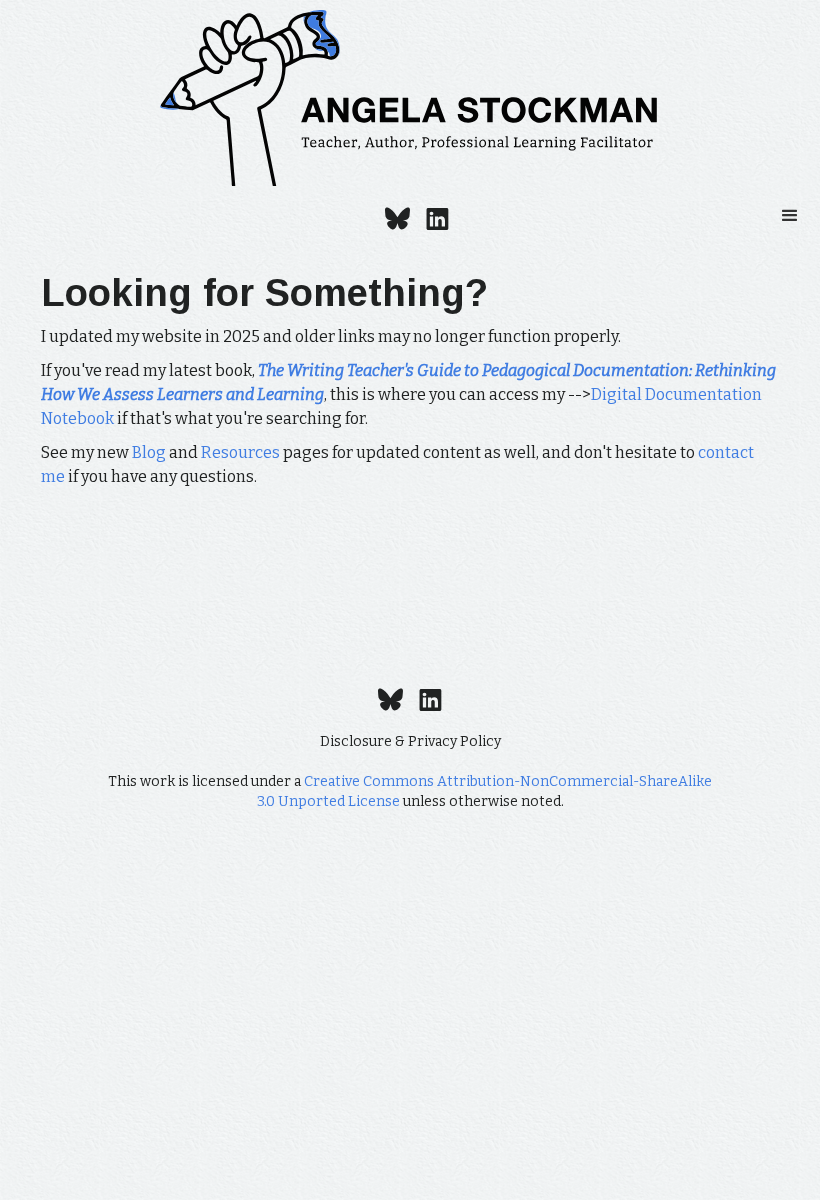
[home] (410, 98)
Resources (240, 452)
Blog (149, 452)
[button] (790, 216)
